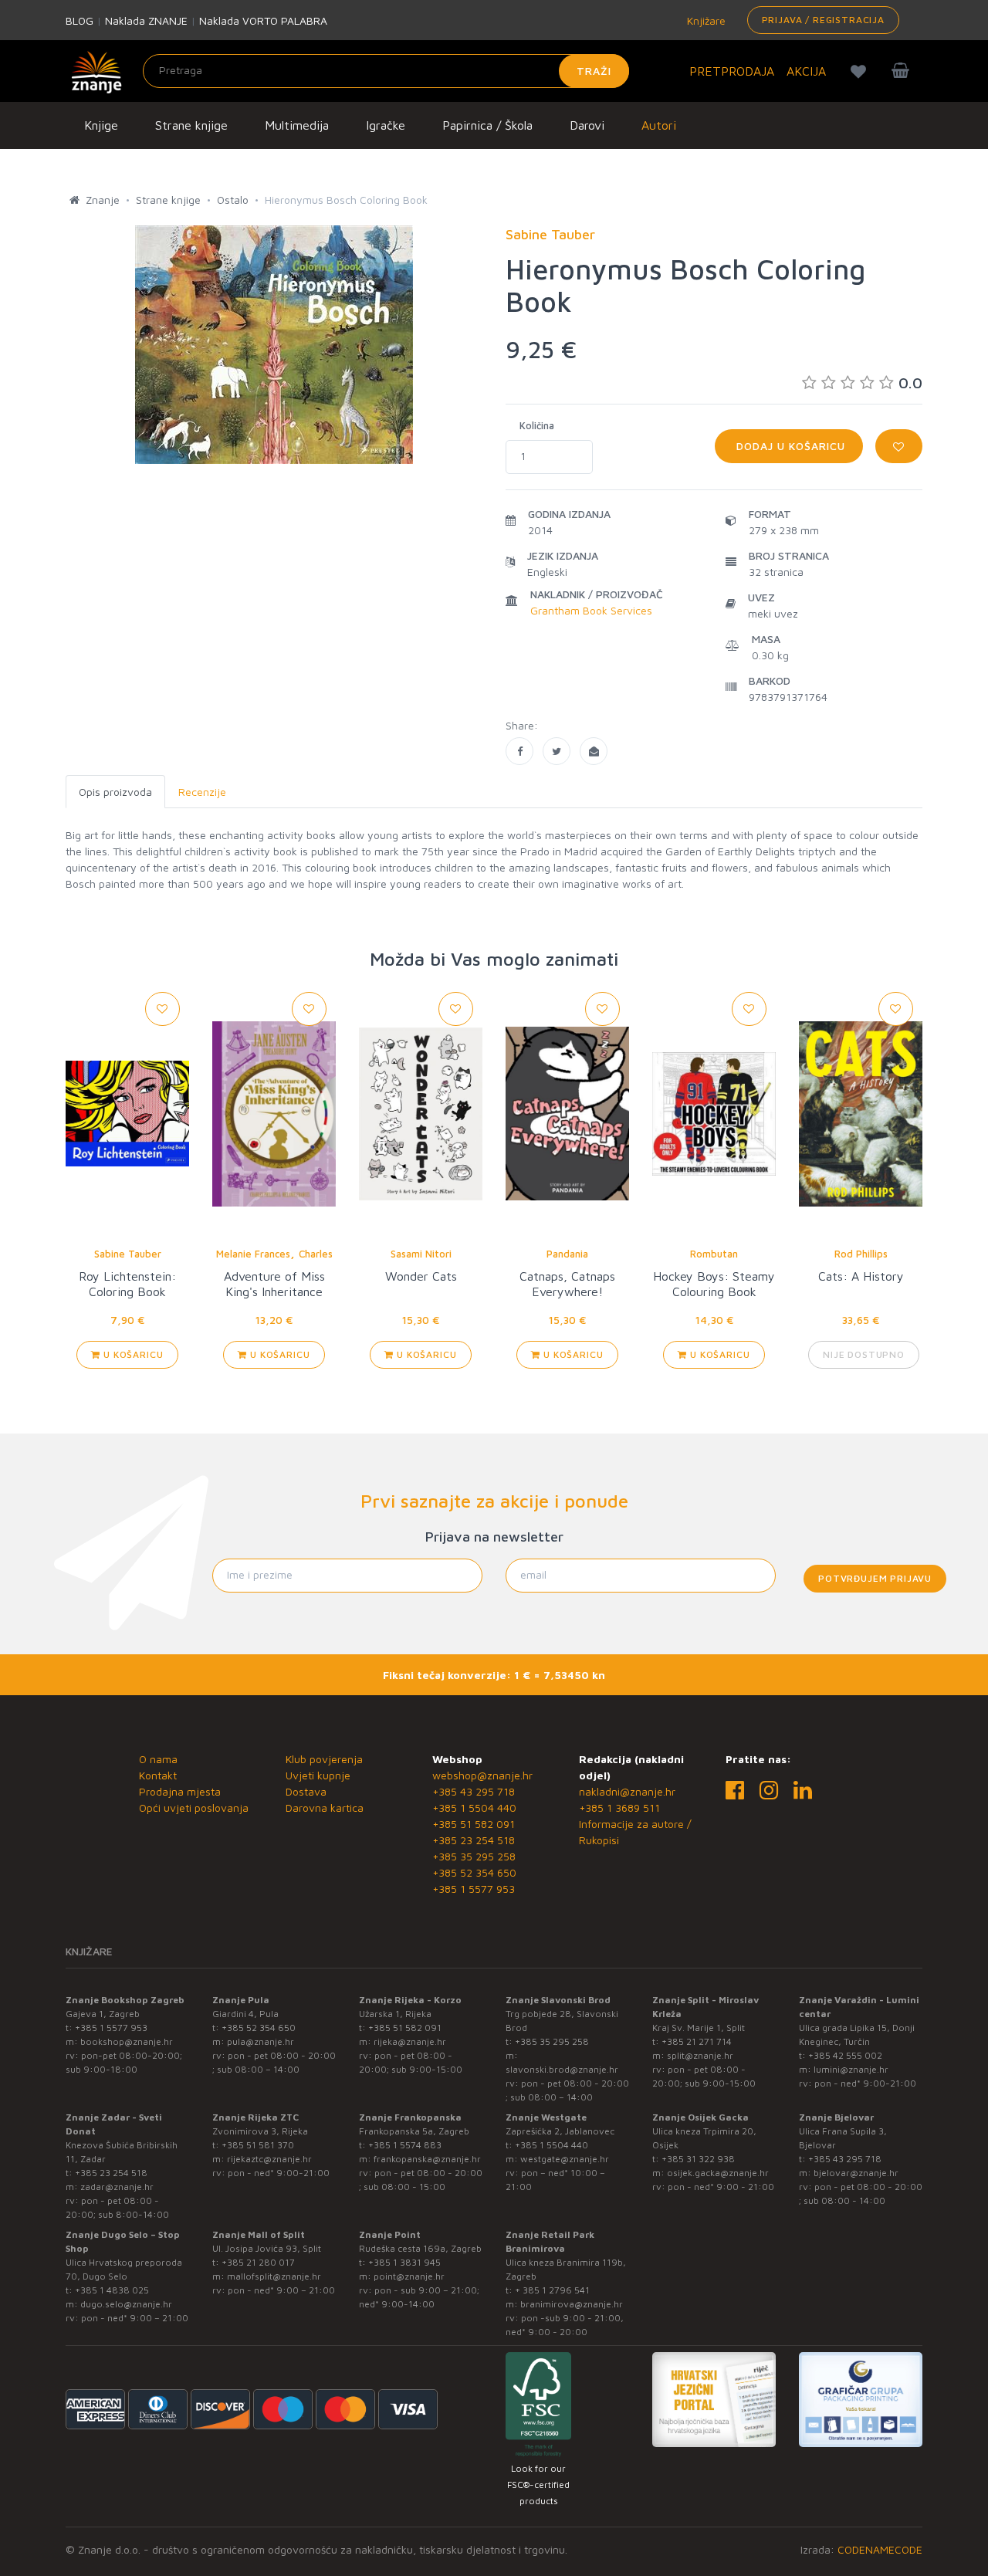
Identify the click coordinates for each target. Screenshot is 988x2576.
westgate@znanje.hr (565, 2159)
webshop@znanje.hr (482, 1775)
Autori (659, 125)
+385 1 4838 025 (112, 2290)
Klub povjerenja (324, 1759)
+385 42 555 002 (845, 2055)
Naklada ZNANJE (146, 20)
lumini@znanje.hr (851, 2069)
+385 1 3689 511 (619, 1808)
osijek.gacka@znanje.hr (718, 2173)
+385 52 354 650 (474, 1872)
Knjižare (705, 20)
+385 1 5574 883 (405, 2145)
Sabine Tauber (128, 1254)
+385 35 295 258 (474, 1856)
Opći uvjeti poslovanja (194, 1808)
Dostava (306, 1791)
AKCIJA (806, 71)
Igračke (386, 125)
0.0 (910, 383)
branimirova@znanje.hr (572, 2304)
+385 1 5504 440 (474, 1808)
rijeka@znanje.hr (410, 2041)
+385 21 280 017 (258, 2262)
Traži (594, 71)
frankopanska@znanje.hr (427, 2159)
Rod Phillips (861, 1254)
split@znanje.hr (700, 2055)
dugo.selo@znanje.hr (126, 2304)
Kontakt (158, 1775)
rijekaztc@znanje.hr (269, 2159)
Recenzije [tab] (202, 792)
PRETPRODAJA (732, 71)
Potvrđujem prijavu (875, 1578)
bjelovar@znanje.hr (856, 2173)
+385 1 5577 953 (474, 1889)
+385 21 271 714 (697, 2041)
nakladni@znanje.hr (627, 1791)
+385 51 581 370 (258, 2145)
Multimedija (297, 125)
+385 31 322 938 (698, 2159)
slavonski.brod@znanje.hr (562, 2069)
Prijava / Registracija (823, 20)
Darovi (587, 125)
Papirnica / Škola (487, 125)
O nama (158, 1759)
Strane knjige (191, 125)
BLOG (80, 20)
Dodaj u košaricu (789, 446)
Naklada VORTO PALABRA (263, 20)
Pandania (567, 1254)
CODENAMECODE (880, 2549)
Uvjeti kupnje (318, 1775)
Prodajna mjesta (180, 1791)
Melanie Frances (253, 1254)
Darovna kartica (325, 1808)
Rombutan (714, 1254)
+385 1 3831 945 (404, 2262)
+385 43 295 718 (474, 1791)
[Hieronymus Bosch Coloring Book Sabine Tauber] (519, 751)
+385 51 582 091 (474, 1824)
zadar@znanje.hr (117, 2187)
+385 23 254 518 (474, 1840)
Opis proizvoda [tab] (115, 792)
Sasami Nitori (421, 1254)
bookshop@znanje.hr (127, 2041)
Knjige (101, 125)
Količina (537, 425)
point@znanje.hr (409, 2276)
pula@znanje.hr (261, 2041)
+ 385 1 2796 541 (552, 2290)
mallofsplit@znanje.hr (274, 2276)
